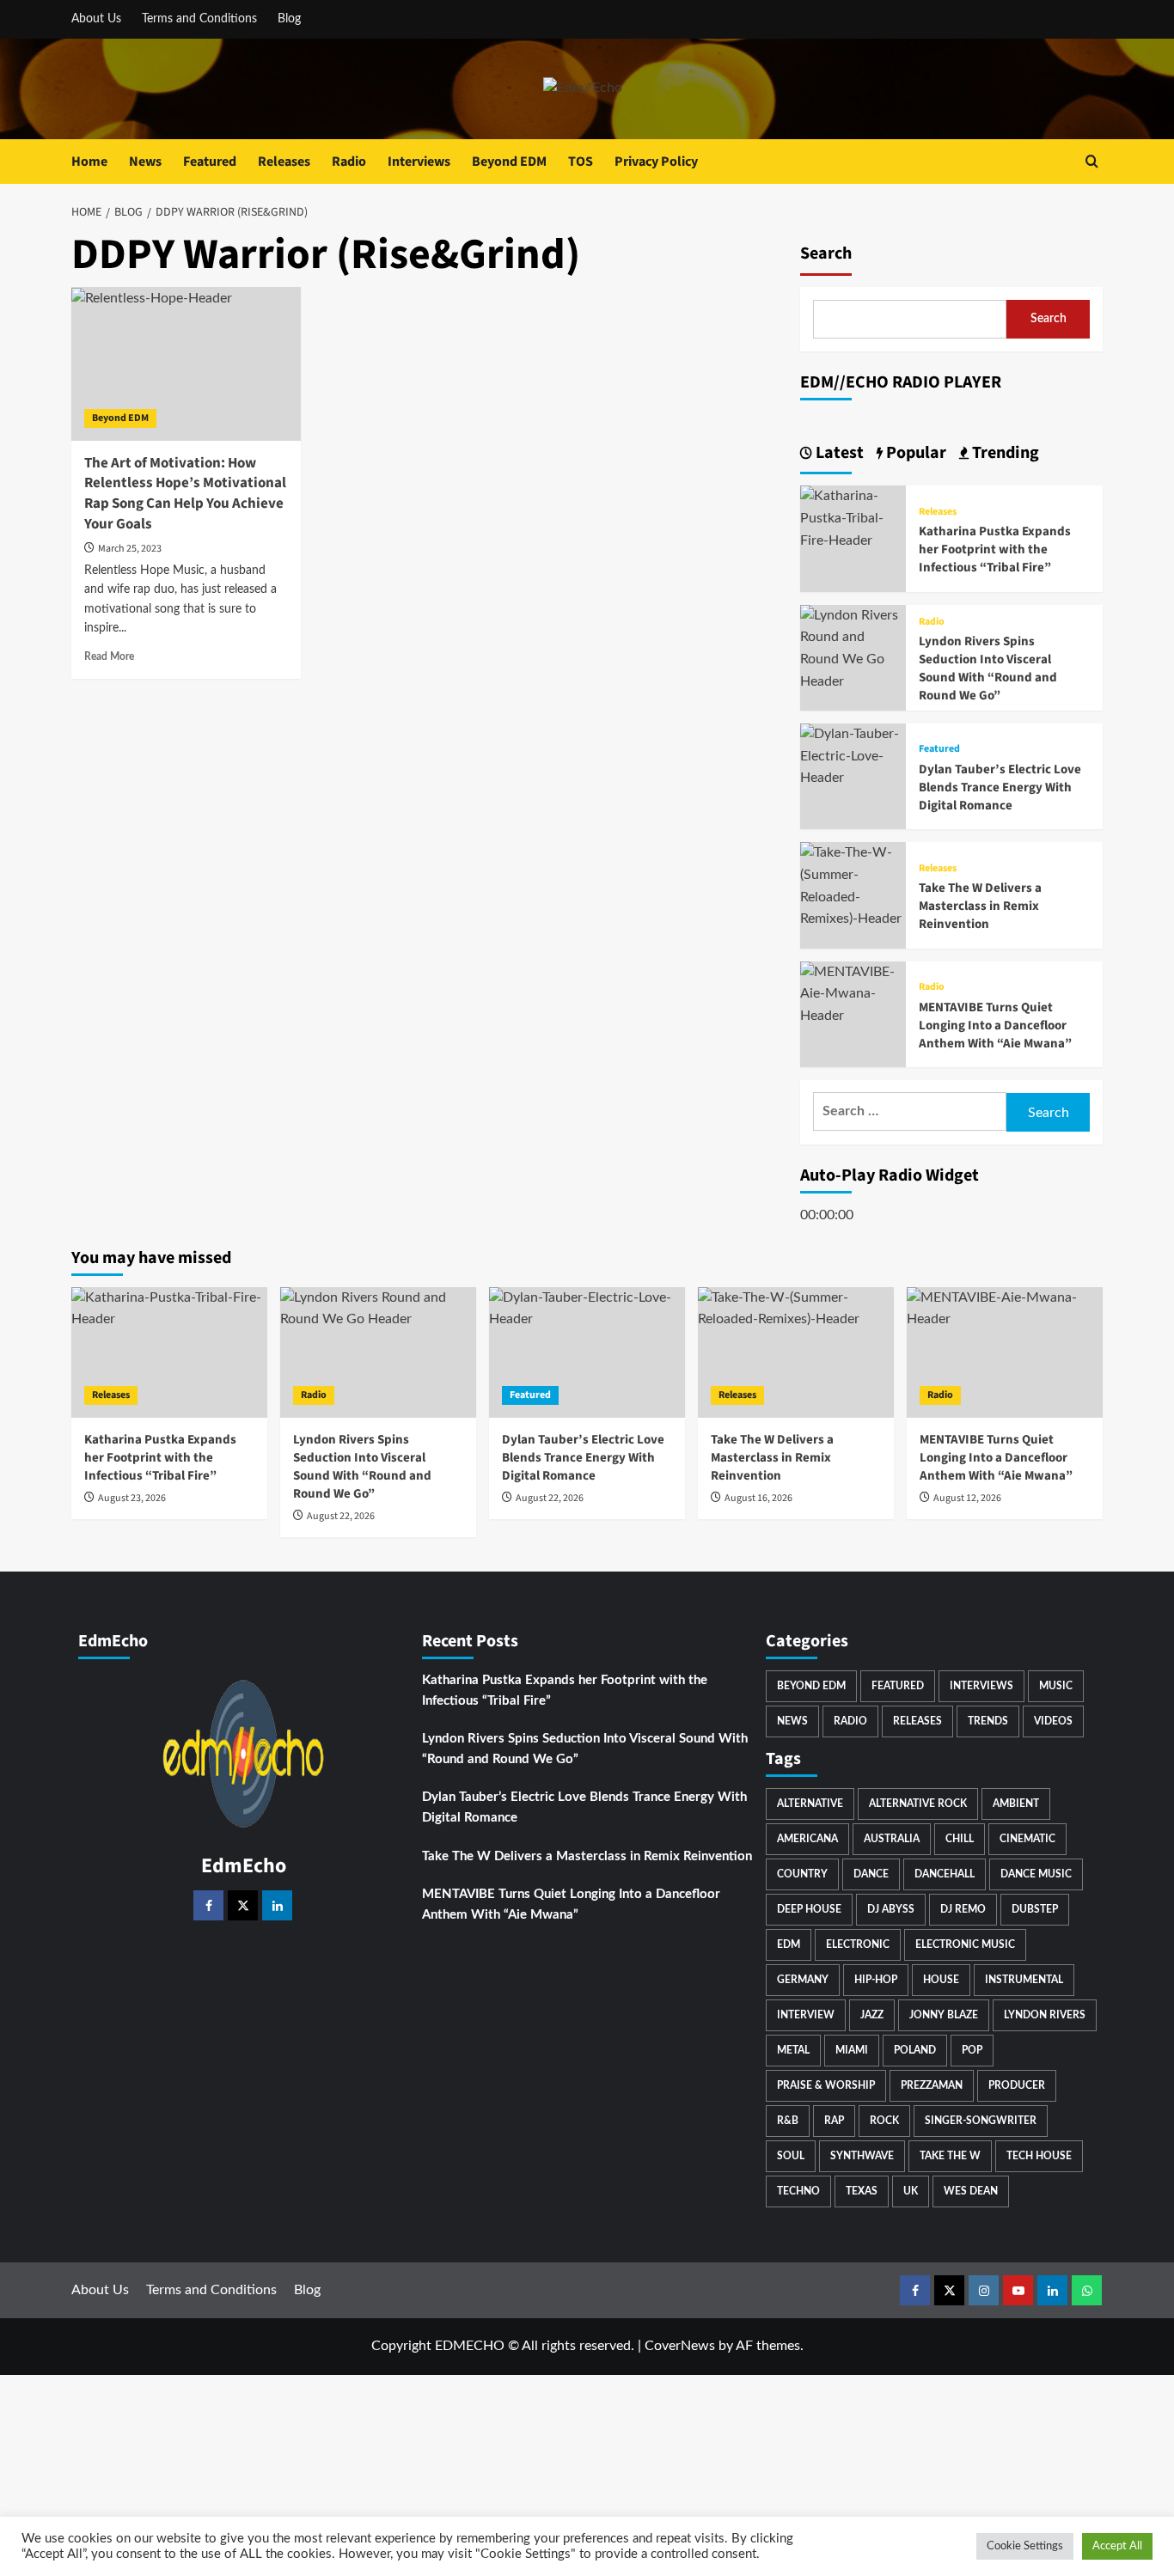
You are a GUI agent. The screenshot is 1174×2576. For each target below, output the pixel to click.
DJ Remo (963, 1909)
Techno (798, 2191)
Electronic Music (965, 1944)
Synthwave (862, 2156)
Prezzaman (932, 2085)
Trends (988, 1721)
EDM (789, 1944)
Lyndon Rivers (1045, 2015)
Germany (803, 1980)
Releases (284, 162)
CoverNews (680, 2346)
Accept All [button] (1117, 2546)
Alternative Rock (918, 1804)
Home (89, 162)
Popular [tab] (914, 453)
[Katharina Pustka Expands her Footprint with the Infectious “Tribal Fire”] (853, 518)
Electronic (858, 1944)
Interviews (419, 162)
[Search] (1092, 161)
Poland (915, 2050)
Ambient (1016, 1804)
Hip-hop (876, 1980)
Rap (834, 2121)
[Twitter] (243, 1905)
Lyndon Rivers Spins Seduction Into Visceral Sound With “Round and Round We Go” (988, 668)
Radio (349, 162)
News (145, 162)
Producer (1017, 2085)
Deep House (809, 1909)
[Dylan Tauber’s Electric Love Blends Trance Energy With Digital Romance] (853, 756)
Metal (793, 2050)
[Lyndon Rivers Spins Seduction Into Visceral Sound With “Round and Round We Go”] (853, 648)
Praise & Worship (826, 2085)
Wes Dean (971, 2191)
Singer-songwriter (981, 2121)
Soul (791, 2156)
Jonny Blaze (944, 2015)
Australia (892, 1839)
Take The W (950, 2156)
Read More (109, 656)
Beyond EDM (509, 162)
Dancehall (945, 1874)
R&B (788, 2121)
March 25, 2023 (130, 549)
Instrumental (1024, 1980)
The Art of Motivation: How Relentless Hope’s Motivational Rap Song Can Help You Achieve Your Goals (185, 494)
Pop (972, 2050)
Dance (871, 1874)
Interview (806, 2015)
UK (911, 2191)
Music (1056, 1686)
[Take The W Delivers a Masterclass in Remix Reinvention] (853, 886)
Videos (1053, 1721)
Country (802, 1874)
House (941, 1980)
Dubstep (1035, 1909)
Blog (289, 19)
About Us (96, 19)
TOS (581, 162)
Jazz (872, 2015)
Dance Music (1036, 1874)
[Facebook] (208, 1905)
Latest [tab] (838, 453)
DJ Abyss (891, 1909)
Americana (807, 1839)
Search (826, 253)
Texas (862, 2191)
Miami (852, 2050)
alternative (810, 1804)
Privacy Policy (656, 162)
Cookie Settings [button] (1025, 2546)
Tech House (1039, 2156)
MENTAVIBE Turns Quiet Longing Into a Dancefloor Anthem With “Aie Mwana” (995, 1026)
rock (884, 2121)
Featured (210, 162)
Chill (960, 1839)
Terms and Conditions (199, 19)
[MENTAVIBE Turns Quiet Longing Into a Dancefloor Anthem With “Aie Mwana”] (853, 993)
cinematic (1027, 1839)
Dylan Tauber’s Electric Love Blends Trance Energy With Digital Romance (1000, 787)
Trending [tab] (1004, 453)
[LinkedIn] (277, 1905)
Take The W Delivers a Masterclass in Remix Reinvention (980, 906)
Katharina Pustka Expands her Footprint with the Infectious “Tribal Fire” (995, 549)
